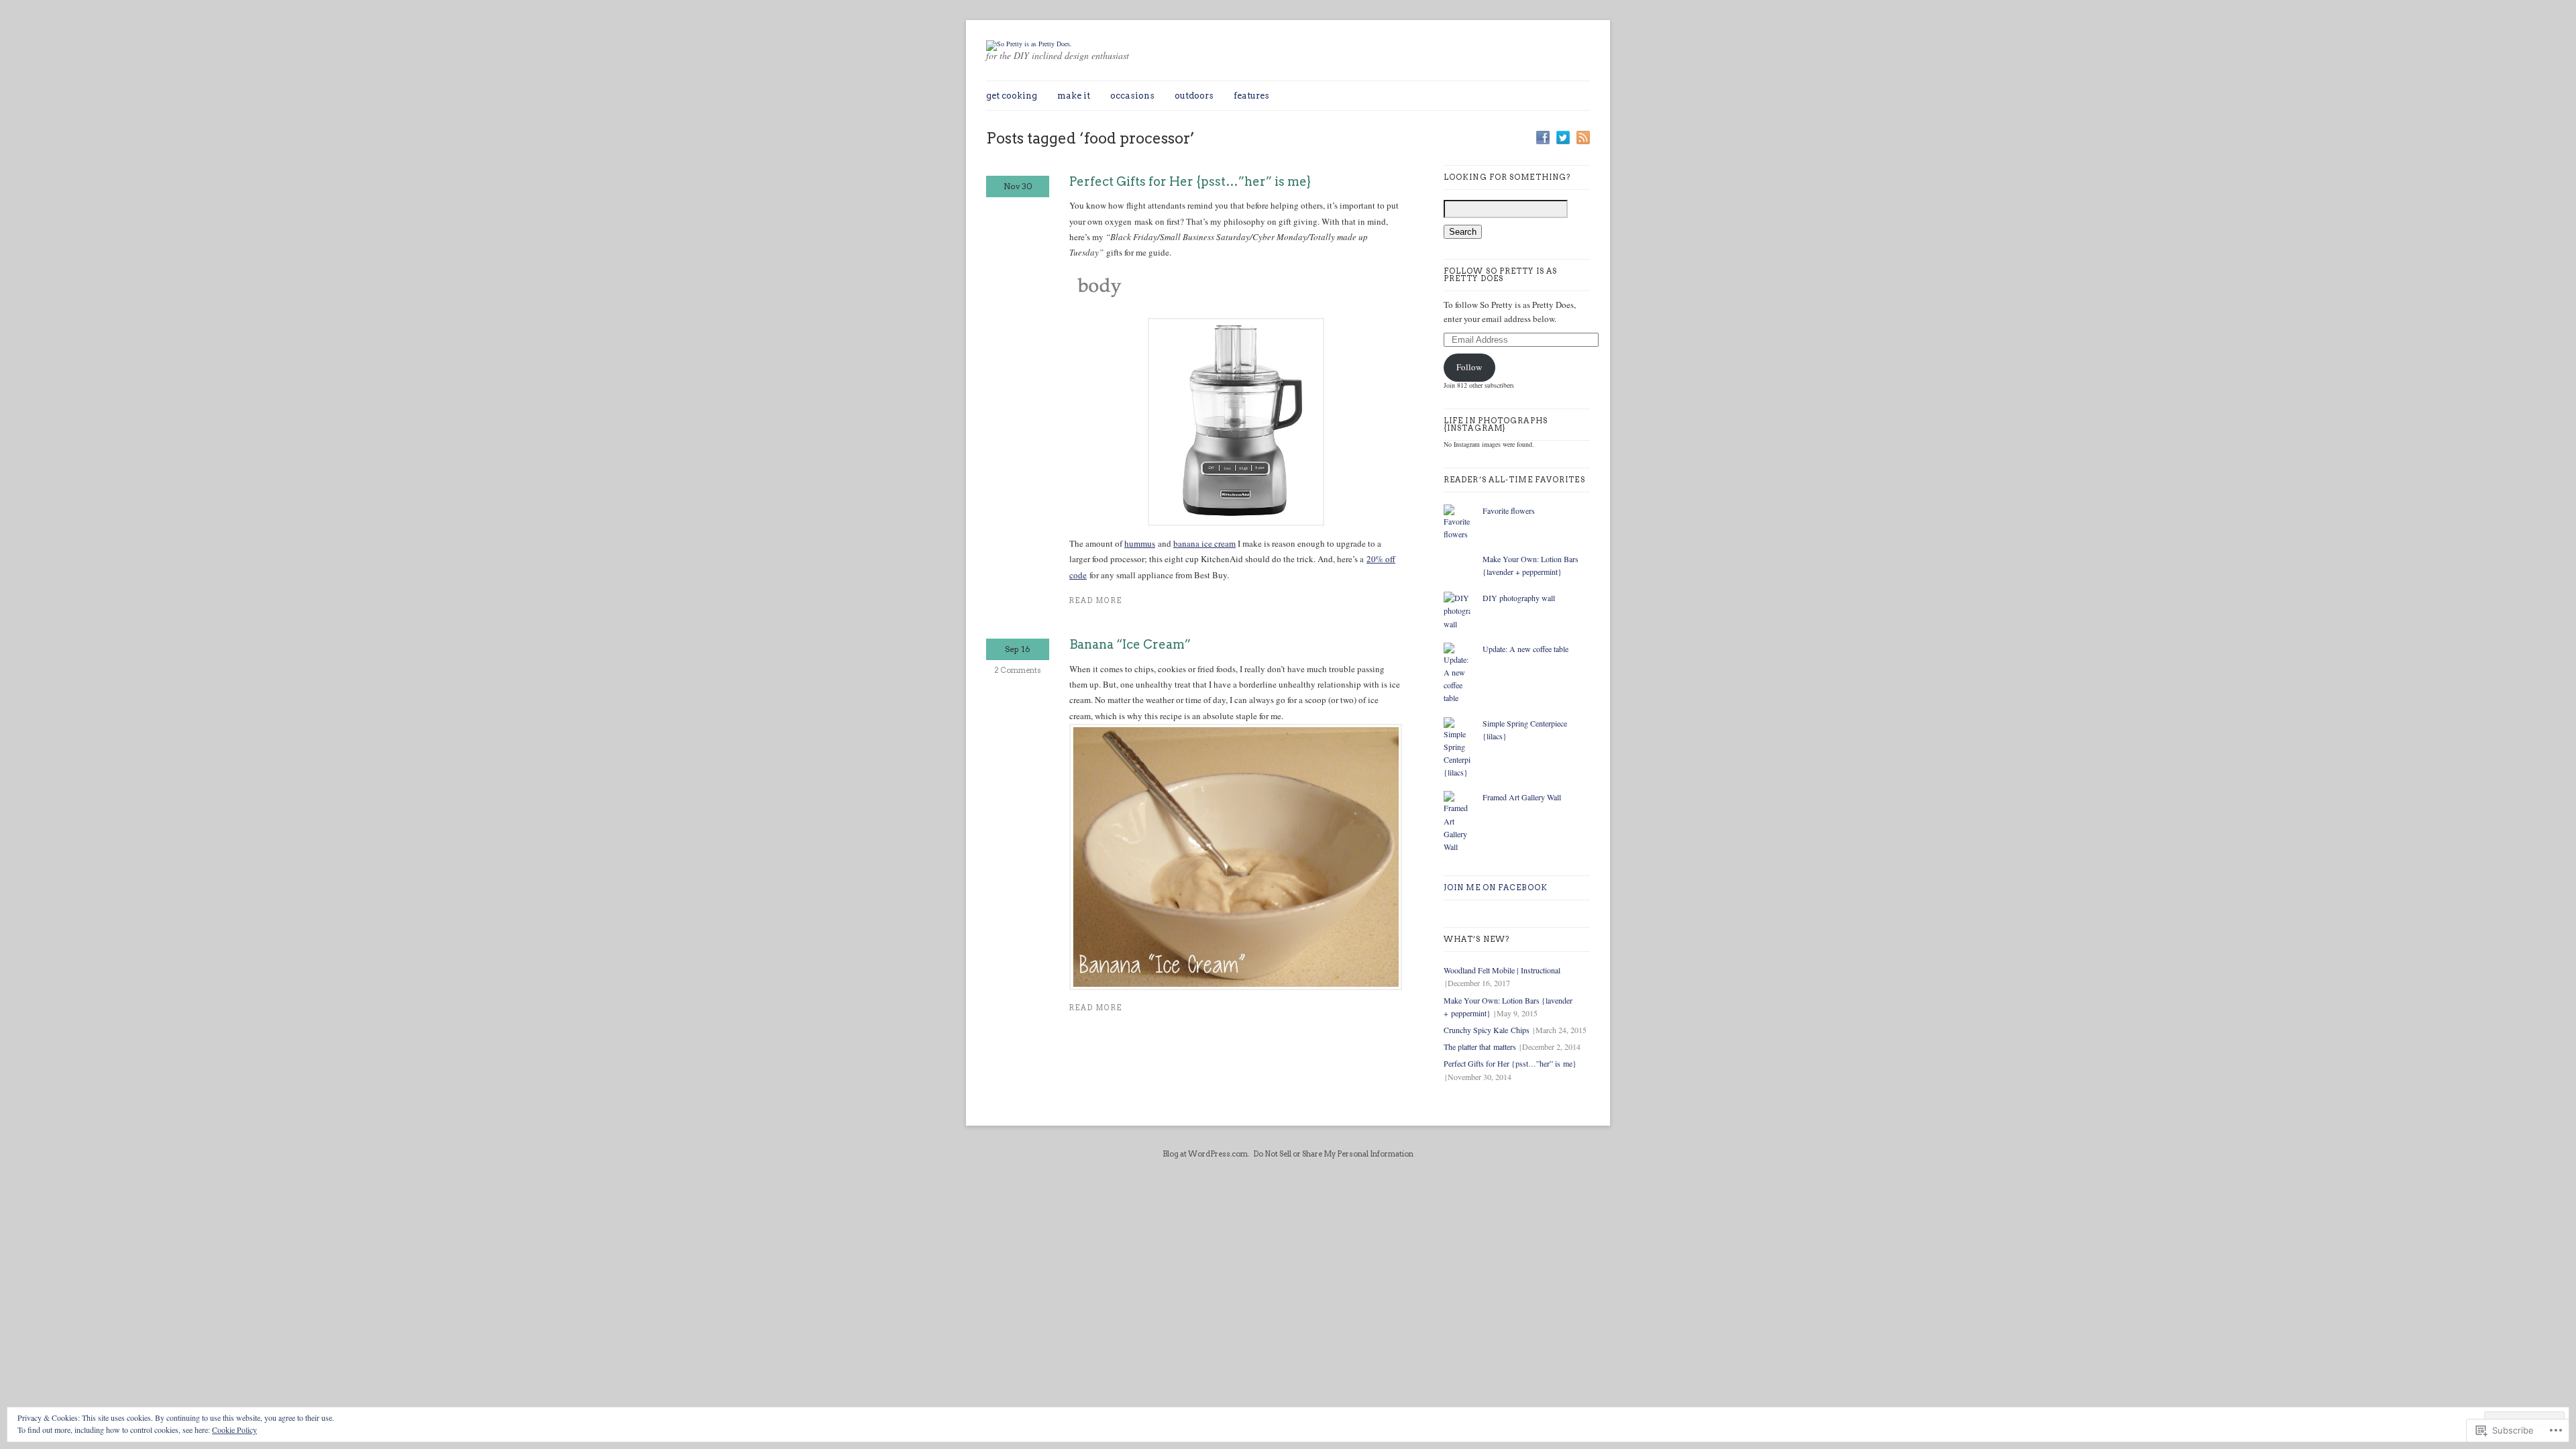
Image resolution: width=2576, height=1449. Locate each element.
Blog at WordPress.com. (1206, 1154)
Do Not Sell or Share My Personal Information (1333, 1154)
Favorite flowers (1509, 511)
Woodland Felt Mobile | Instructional (1502, 970)
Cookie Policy (234, 1430)
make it (1074, 96)
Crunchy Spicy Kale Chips (1487, 1030)
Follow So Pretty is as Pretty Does (1500, 275)
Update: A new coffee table (1525, 649)
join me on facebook (1496, 888)
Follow (1469, 367)
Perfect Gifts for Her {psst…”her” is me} (1190, 181)
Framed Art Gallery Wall (1522, 797)
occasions (1132, 96)
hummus (1140, 543)
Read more (1096, 601)
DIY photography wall (1519, 598)
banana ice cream (1204, 543)
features (1251, 96)
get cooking (1012, 96)
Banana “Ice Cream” (1130, 644)
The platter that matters (1480, 1046)
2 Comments (1018, 670)
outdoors (1194, 96)
